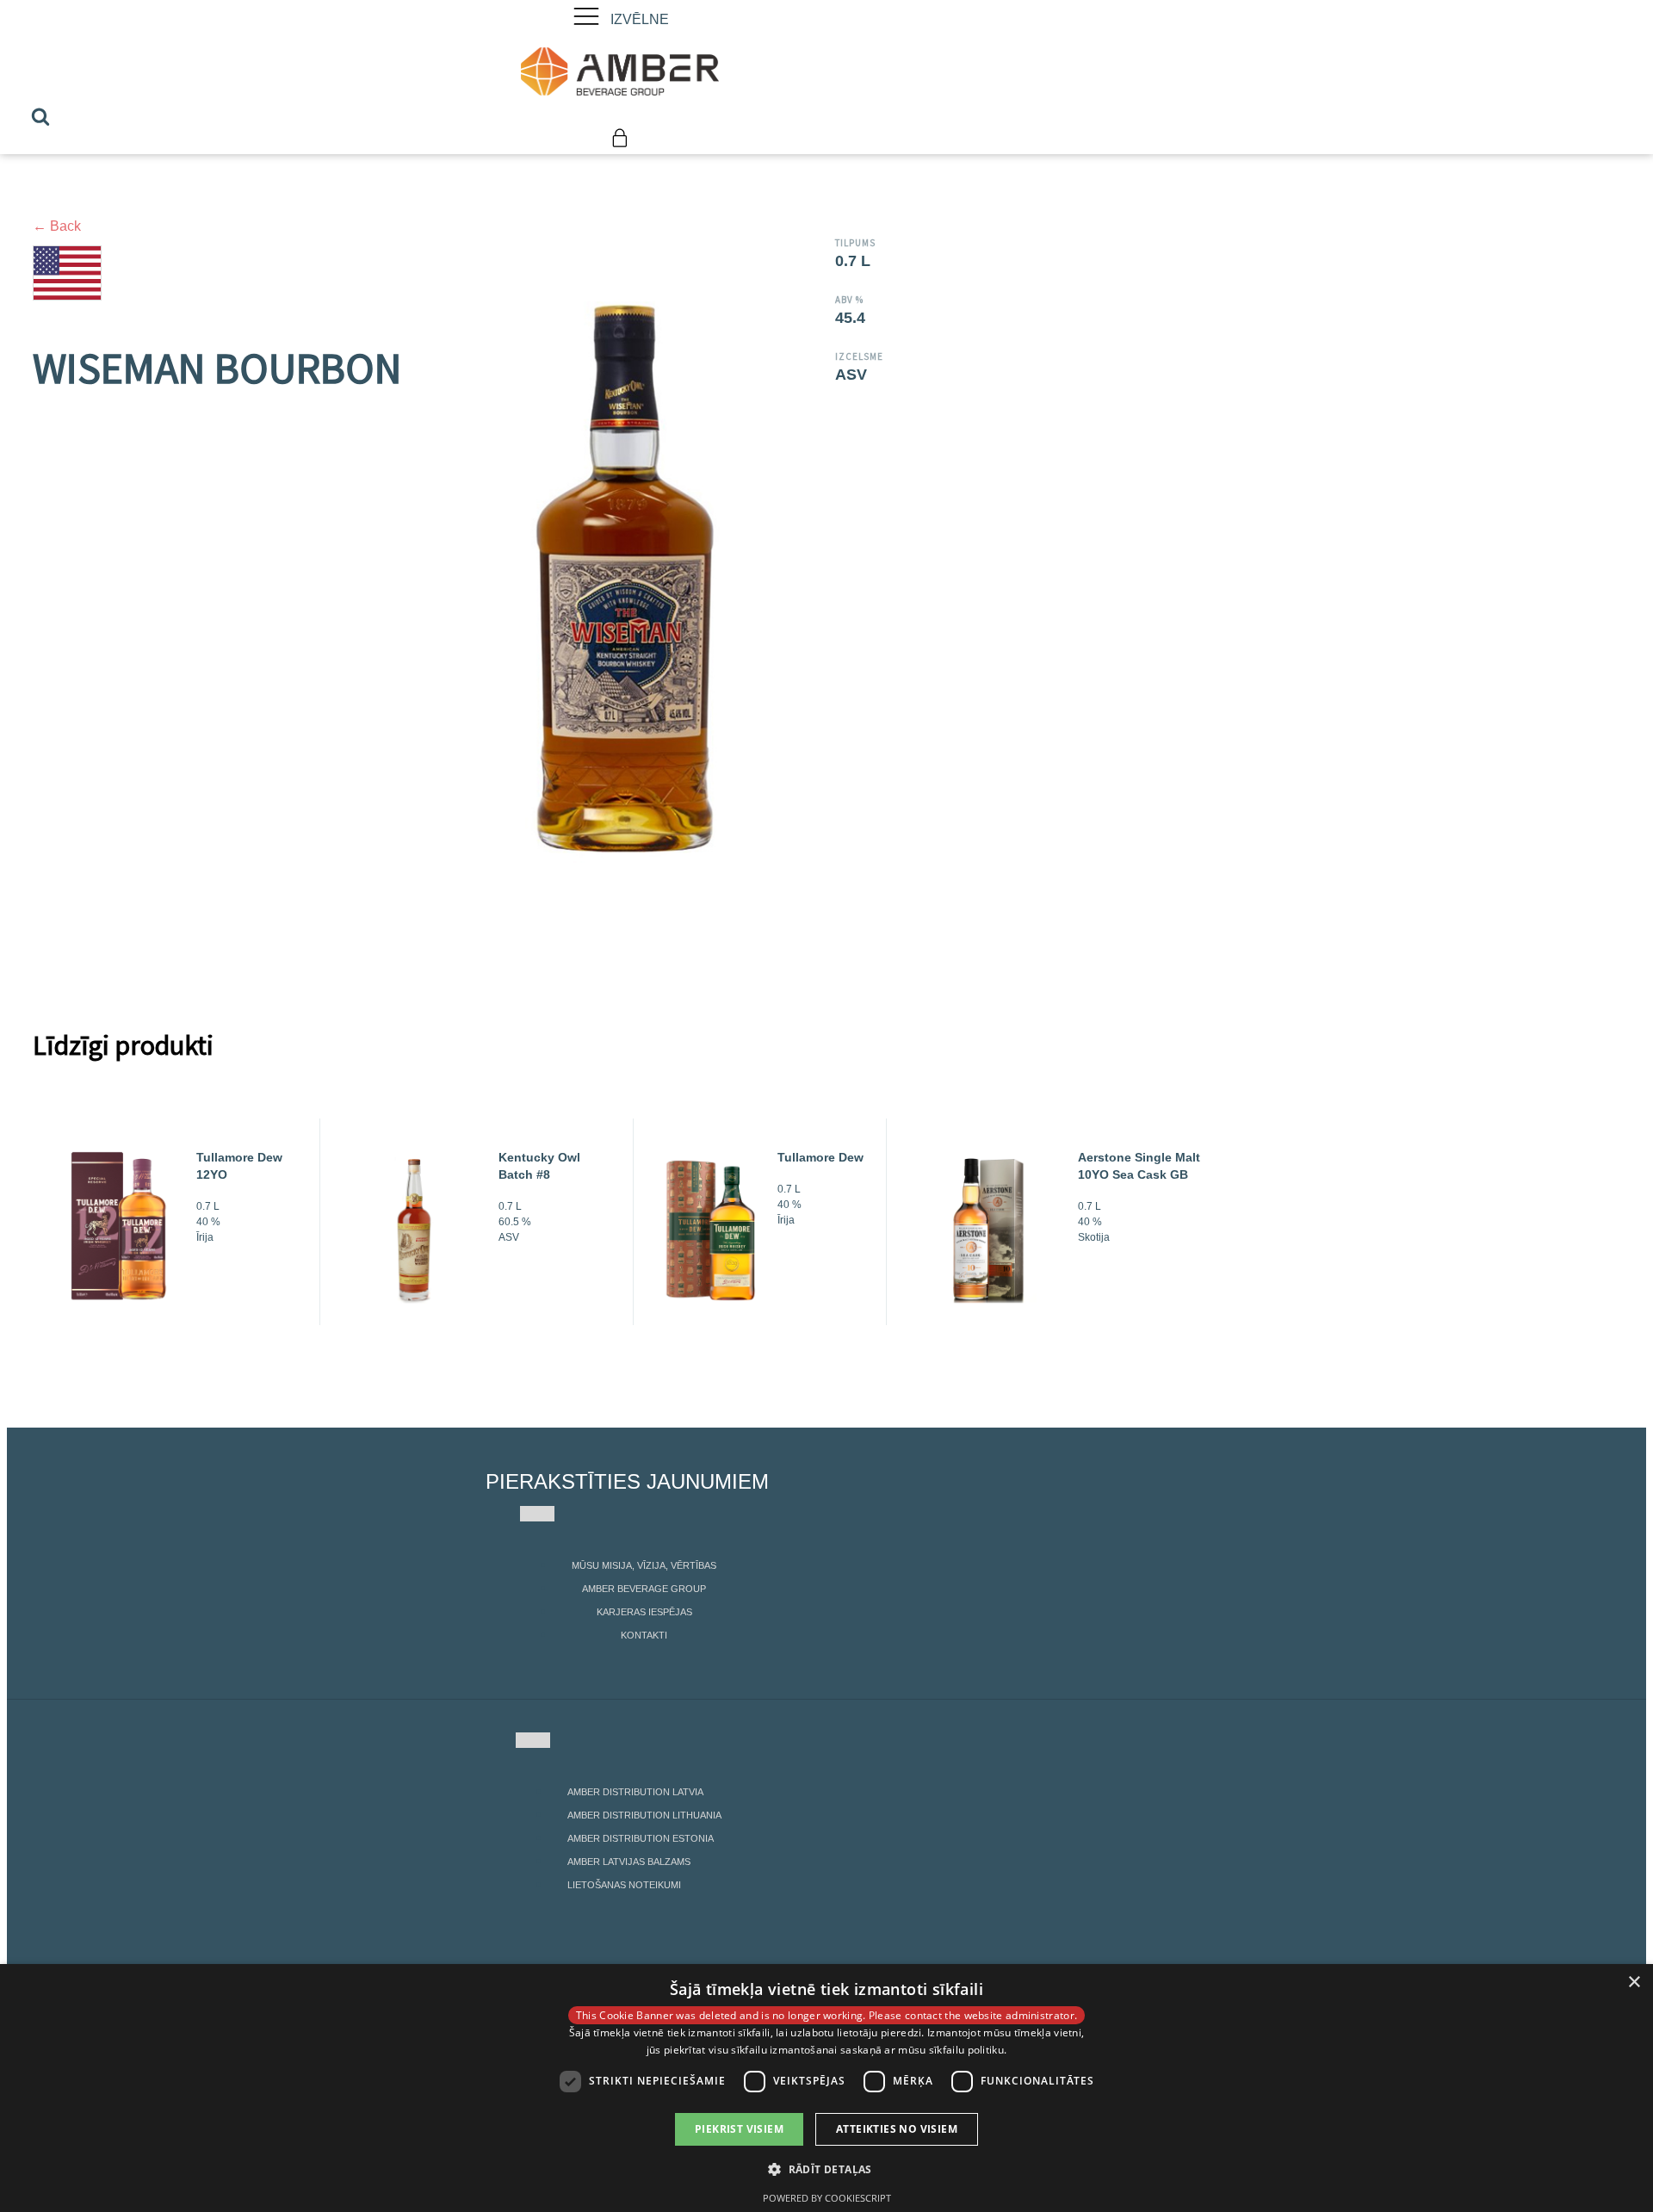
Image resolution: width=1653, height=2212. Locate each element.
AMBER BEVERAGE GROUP (644, 1589)
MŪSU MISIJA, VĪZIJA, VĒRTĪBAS (644, 1565)
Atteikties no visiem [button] (897, 2129)
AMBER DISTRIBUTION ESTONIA (641, 1838)
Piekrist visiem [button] (739, 2129)
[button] (826, 2169)
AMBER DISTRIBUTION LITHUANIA (644, 1815)
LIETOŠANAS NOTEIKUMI (624, 1885)
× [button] (1634, 1983)
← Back (57, 226)
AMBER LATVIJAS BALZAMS (629, 1862)
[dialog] (826, 2088)
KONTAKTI (644, 1635)
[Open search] (40, 116)
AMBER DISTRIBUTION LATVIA (635, 1792)
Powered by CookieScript (827, 2198)
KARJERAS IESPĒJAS (644, 1612)
